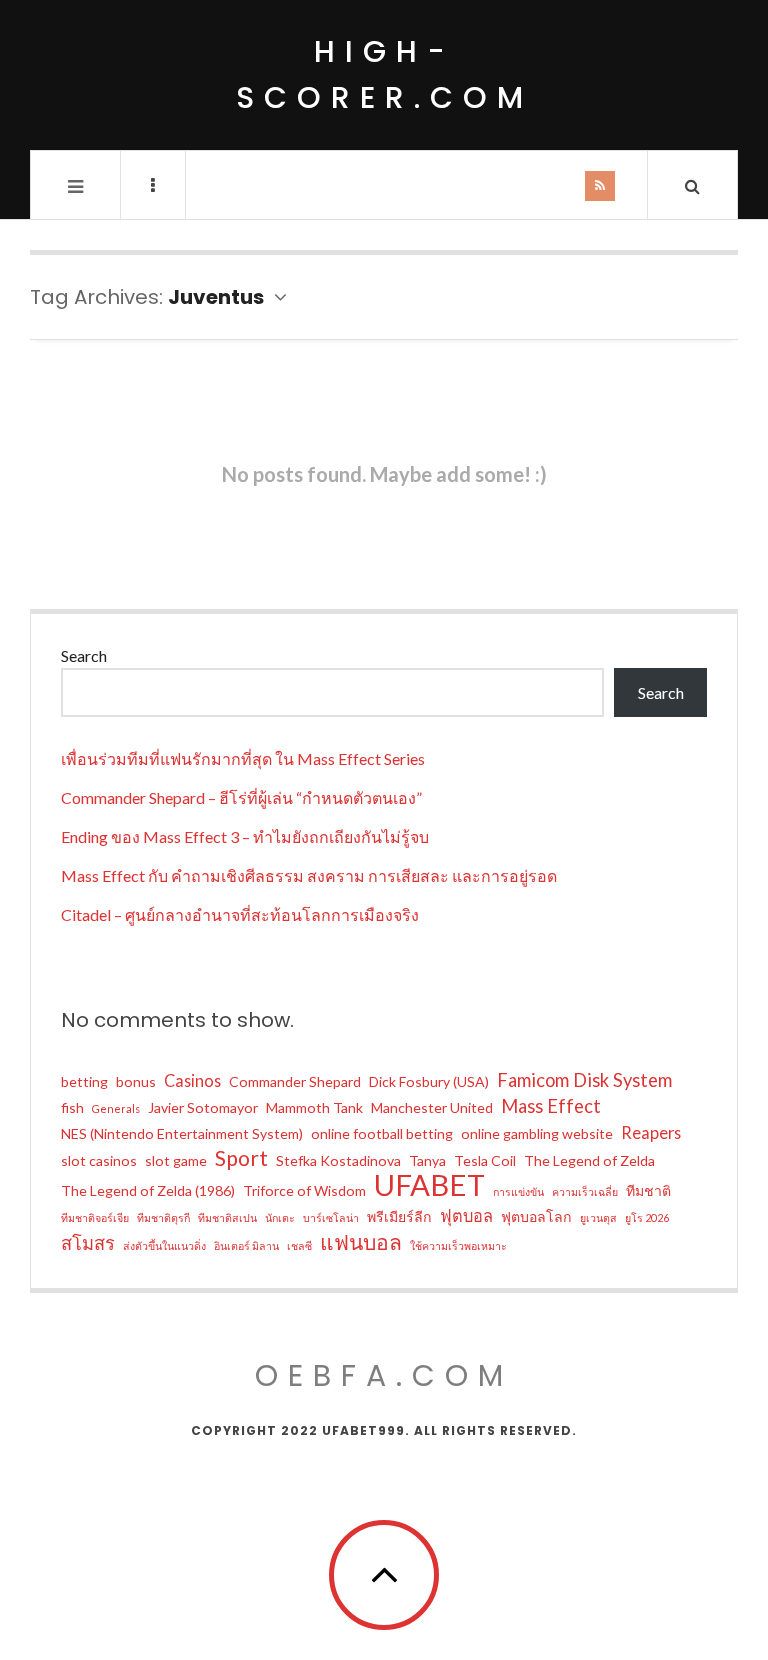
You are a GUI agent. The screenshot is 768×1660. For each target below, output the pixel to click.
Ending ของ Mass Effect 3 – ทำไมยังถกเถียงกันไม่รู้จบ (245, 836)
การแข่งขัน (518, 1191)
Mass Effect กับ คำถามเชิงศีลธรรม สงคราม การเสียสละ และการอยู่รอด (309, 875)
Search (84, 655)
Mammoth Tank (314, 1107)
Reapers (651, 1132)
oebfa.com (384, 1375)
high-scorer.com (384, 74)
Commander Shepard (295, 1081)
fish (72, 1107)
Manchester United (432, 1107)
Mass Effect (551, 1106)
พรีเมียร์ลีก (399, 1216)
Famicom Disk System (584, 1080)
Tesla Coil (485, 1160)
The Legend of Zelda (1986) (148, 1190)
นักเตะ (280, 1217)
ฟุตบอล (466, 1215)
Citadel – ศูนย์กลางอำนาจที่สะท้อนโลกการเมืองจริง (240, 914)
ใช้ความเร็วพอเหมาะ (458, 1245)
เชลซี (299, 1245)
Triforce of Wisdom (304, 1190)
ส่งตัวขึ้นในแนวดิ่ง (164, 1245)
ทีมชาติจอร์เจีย (95, 1217)
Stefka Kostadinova (338, 1160)
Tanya (427, 1160)
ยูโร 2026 (647, 1217)
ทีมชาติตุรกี (163, 1217)
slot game (176, 1160)
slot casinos (99, 1160)
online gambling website (537, 1133)
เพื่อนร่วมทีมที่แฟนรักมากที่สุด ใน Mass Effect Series (243, 758)
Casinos (192, 1080)
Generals (116, 1108)
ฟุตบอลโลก (536, 1216)
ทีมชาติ (648, 1190)
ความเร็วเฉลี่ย (585, 1191)
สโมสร (88, 1243)
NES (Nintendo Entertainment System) (182, 1133)
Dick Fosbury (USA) (429, 1081)
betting (84, 1081)
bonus (136, 1081)
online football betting (382, 1133)
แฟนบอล (361, 1242)
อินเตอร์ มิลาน (246, 1245)
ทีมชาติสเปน (227, 1217)
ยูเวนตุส (598, 1217)
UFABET (429, 1185)
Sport (241, 1158)
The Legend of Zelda (589, 1160)
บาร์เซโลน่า (331, 1217)
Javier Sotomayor (203, 1107)
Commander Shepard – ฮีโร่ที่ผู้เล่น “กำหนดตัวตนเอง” (241, 797)
